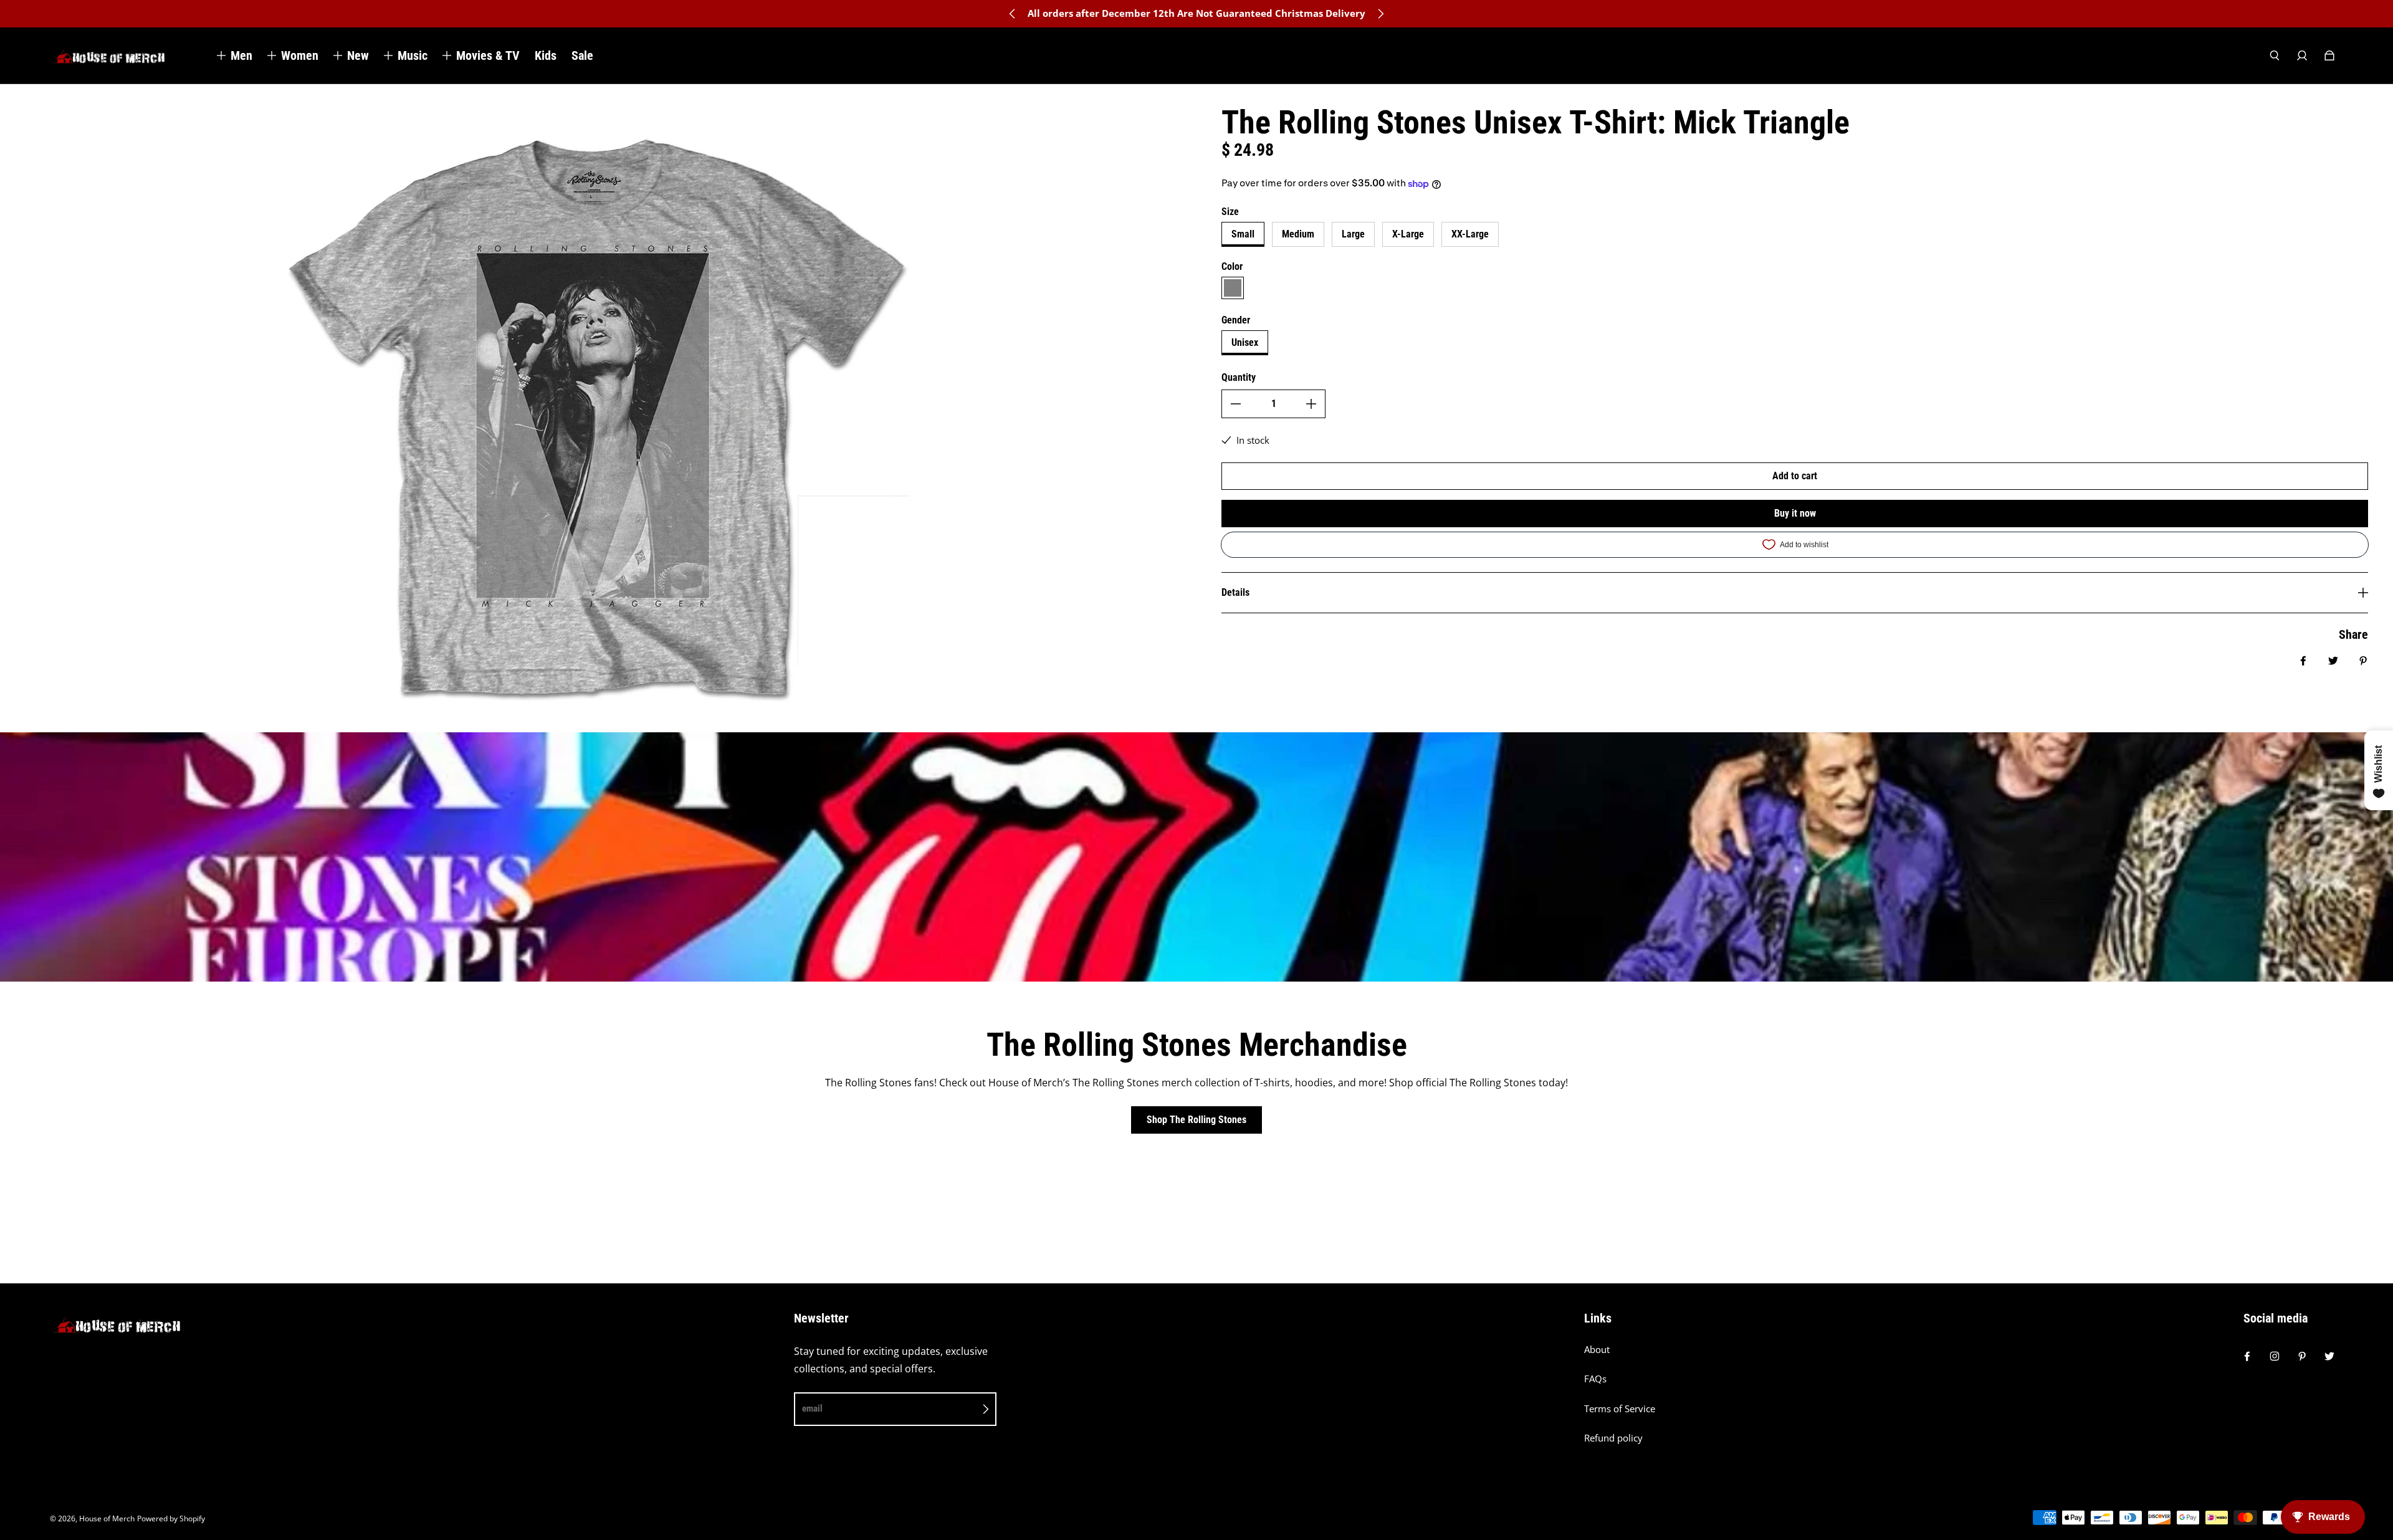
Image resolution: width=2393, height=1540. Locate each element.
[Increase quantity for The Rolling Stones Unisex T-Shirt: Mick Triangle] (1311, 404)
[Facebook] (2247, 1356)
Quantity (1239, 377)
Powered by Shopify (171, 1518)
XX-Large (1470, 234)
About (1597, 1350)
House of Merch (107, 1518)
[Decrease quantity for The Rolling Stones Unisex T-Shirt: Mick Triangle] (1236, 404)
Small (1243, 234)
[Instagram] (2275, 1356)
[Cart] (2329, 55)
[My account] (2302, 55)
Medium (1298, 234)
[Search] (2275, 55)
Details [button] (1235, 592)
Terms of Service (1620, 1409)
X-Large (1408, 234)
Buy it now (1795, 513)
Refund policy (1613, 1438)
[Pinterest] (2302, 1356)
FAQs (1595, 1379)
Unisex (1245, 342)
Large (1353, 234)
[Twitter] (2329, 1356)
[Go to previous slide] (1013, 14)
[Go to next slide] (1380, 14)
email (812, 1408)
